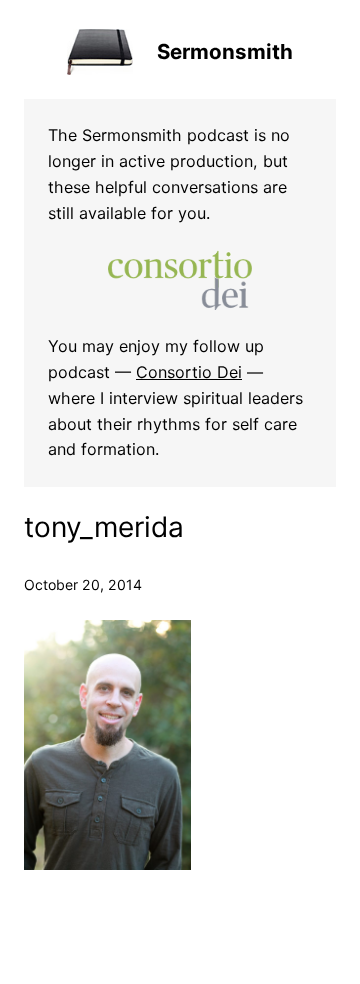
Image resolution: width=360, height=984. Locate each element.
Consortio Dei (189, 372)
